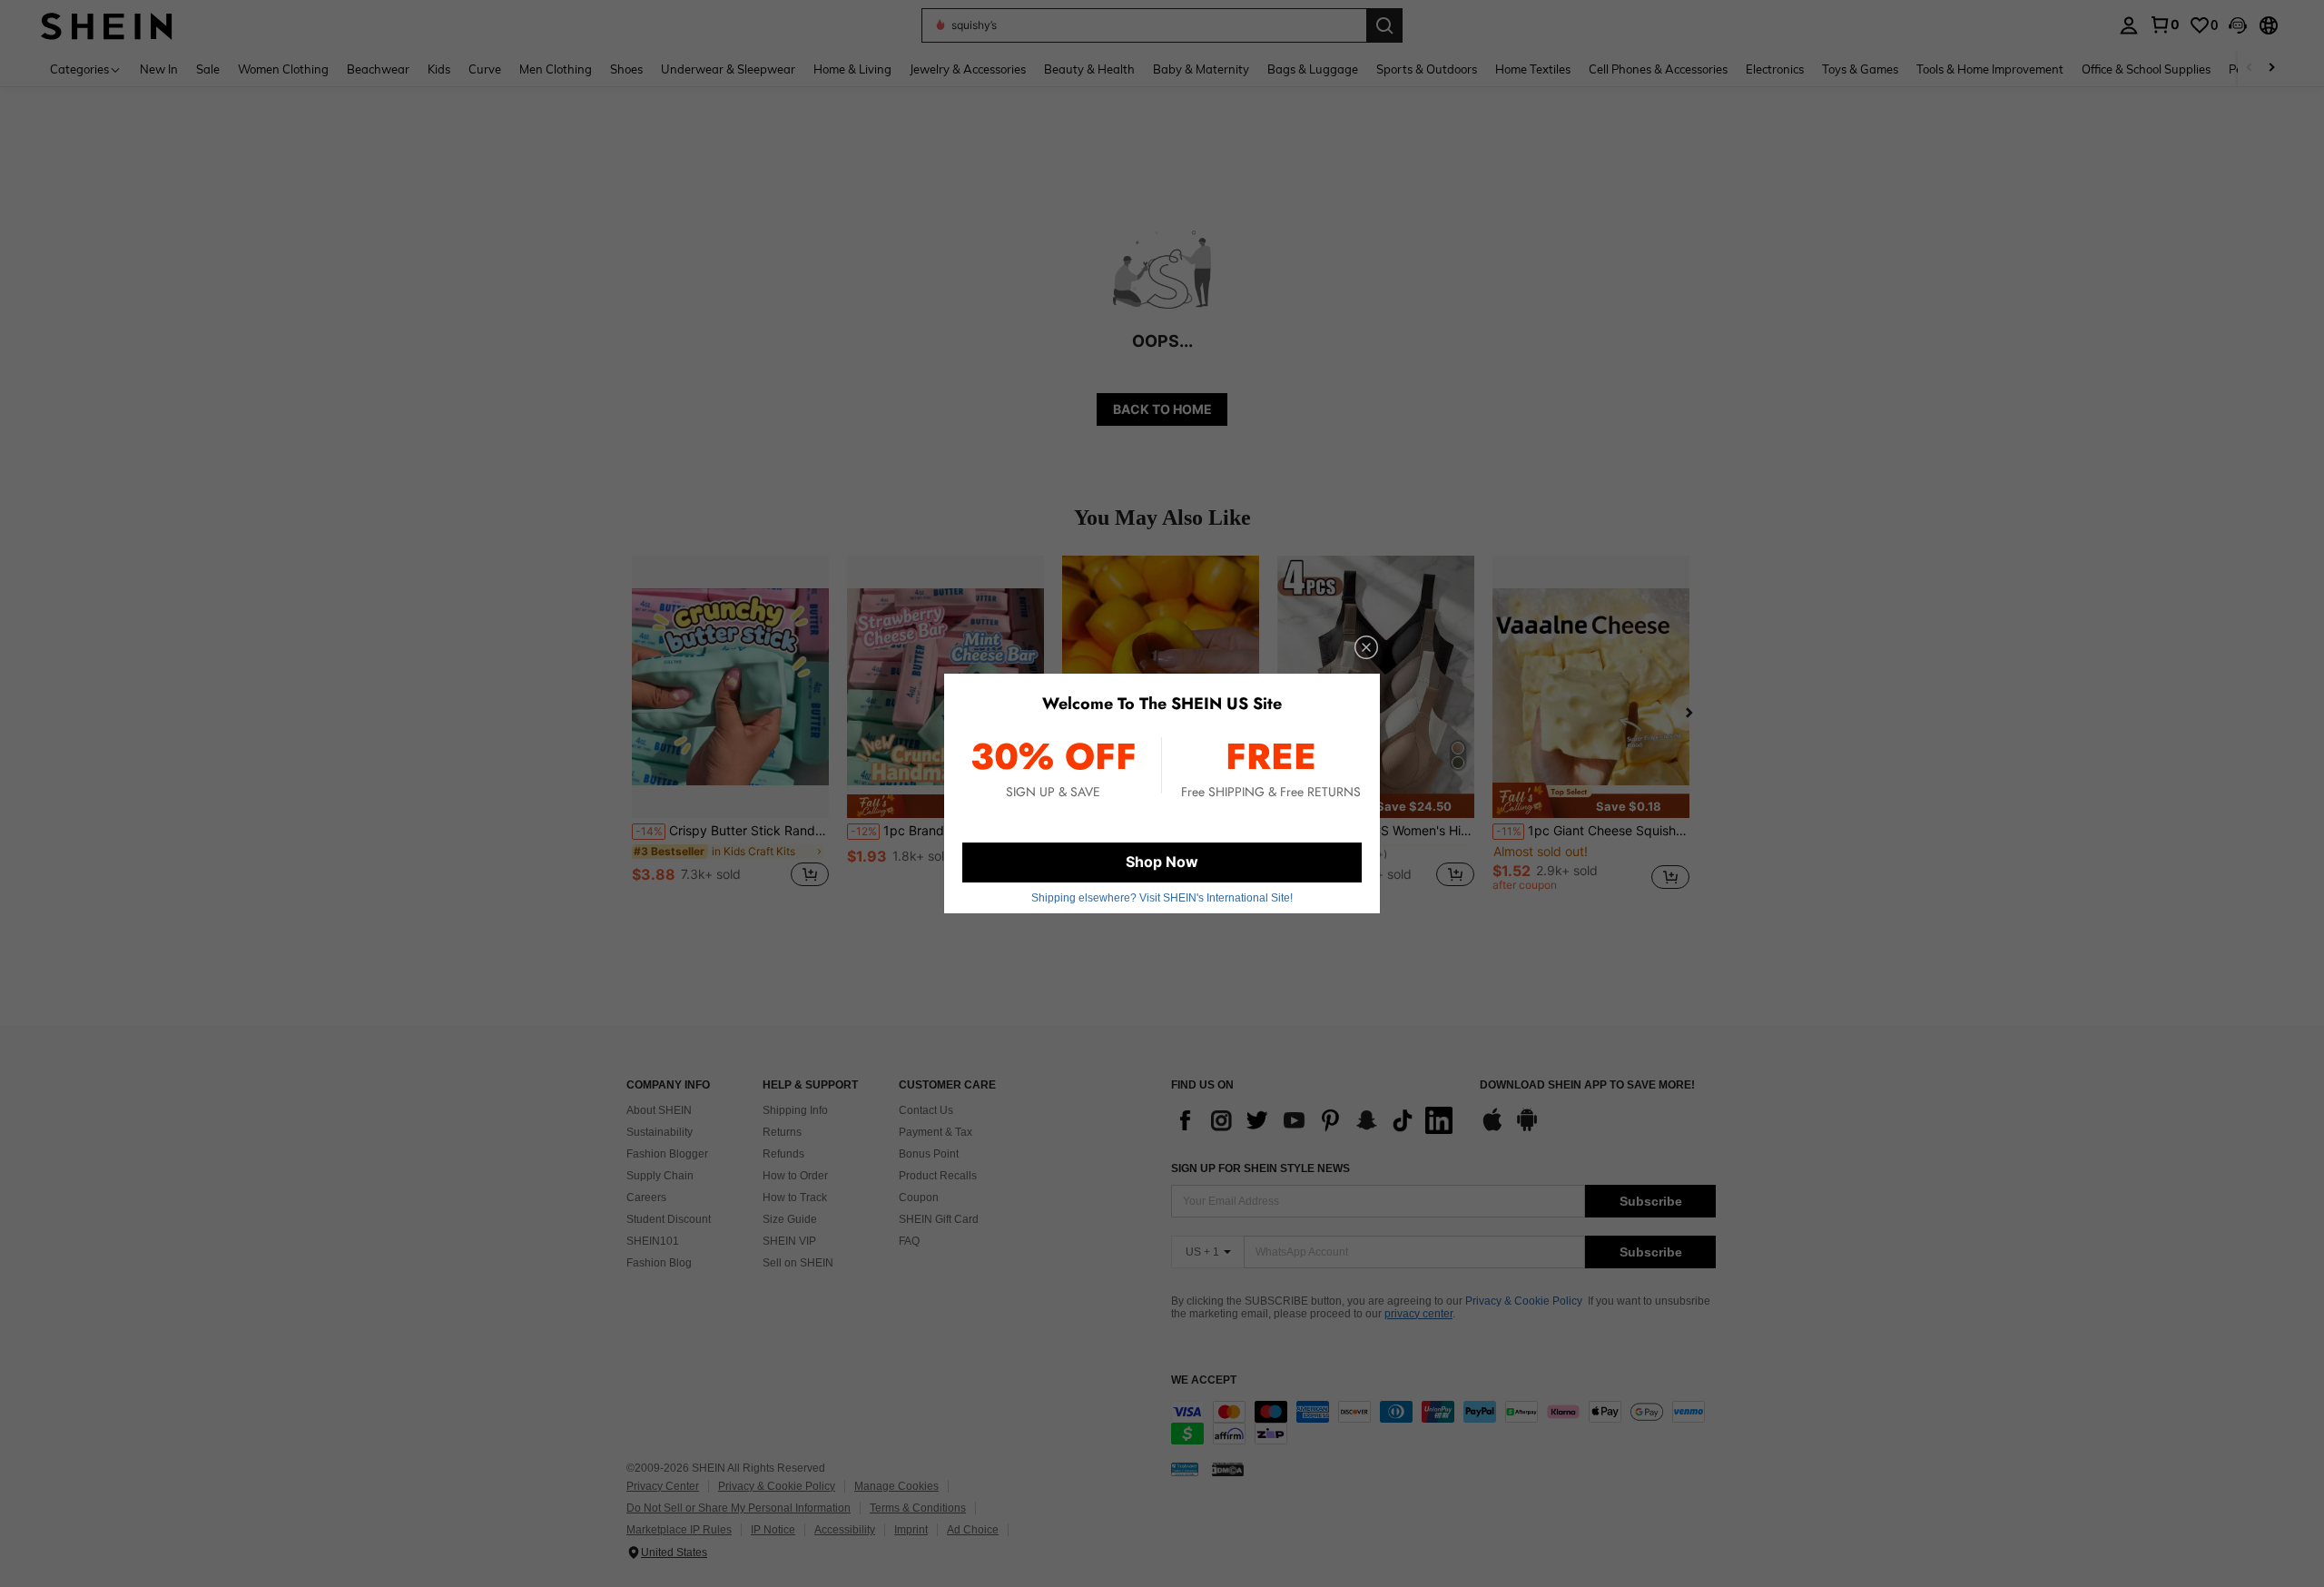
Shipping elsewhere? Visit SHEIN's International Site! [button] (1162, 898)
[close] (1366, 647)
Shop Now (1162, 862)
